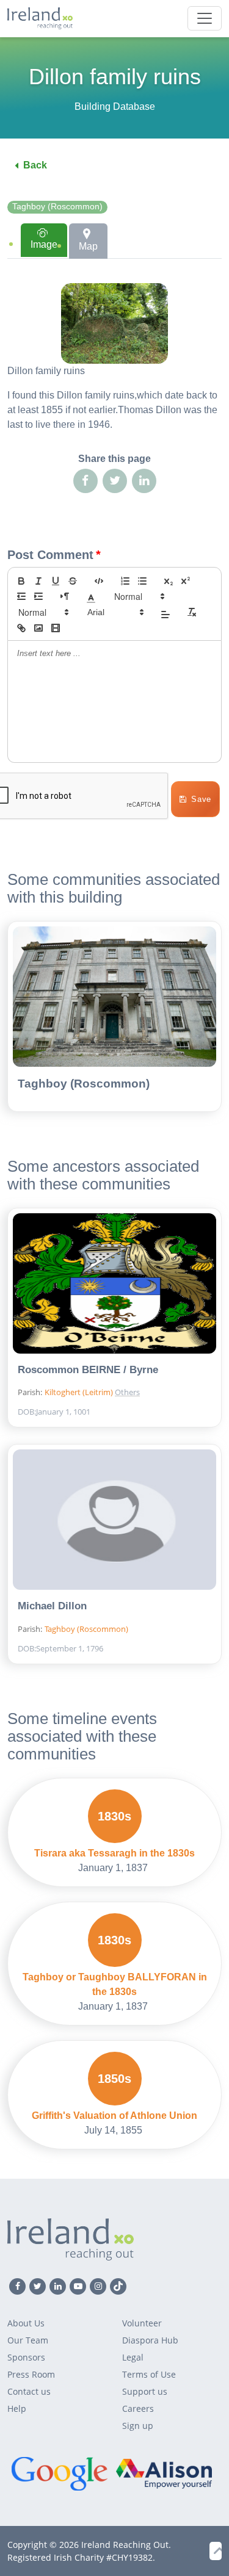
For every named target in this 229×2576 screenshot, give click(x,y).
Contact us (29, 2391)
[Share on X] (115, 481)
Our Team (28, 2340)
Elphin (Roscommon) (165, 1098)
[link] (21, 628)
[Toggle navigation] (205, 18)
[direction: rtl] (65, 596)
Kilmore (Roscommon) (165, 1332)
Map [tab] (88, 246)
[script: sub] (169, 581)
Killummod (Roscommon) (165, 1196)
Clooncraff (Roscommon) (165, 1039)
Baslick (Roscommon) (165, 1000)
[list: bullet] (142, 581)
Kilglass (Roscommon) (165, 1137)
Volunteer (142, 2323)
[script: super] (186, 581)
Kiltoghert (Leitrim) (80, 1392)
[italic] (38, 581)
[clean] (192, 612)
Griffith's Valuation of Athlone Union (114, 2116)
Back (35, 165)
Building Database (115, 106)
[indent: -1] (21, 596)
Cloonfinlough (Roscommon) (166, 1059)
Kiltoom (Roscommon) (165, 1235)
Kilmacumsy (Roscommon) (165, 1215)
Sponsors (26, 2357)
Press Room (31, 2374)
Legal (133, 2357)
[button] (91, 596)
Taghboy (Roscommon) (57, 207)
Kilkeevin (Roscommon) (165, 1156)
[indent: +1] (38, 596)
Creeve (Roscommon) (165, 1078)
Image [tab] (44, 244)
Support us (145, 2391)
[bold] (21, 581)
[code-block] (99, 581)
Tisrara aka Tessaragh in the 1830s (114, 1853)
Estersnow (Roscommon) (165, 1117)
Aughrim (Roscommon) (165, 1371)
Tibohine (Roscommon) (165, 1313)
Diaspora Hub (150, 2340)
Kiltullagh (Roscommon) (165, 1274)
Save (201, 799)
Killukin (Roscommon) (165, 1176)
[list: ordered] (125, 581)
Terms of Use (149, 2374)
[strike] (73, 581)
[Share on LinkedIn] (144, 481)
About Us (26, 2323)
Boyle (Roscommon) (165, 1020)
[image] (38, 628)
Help (17, 2408)
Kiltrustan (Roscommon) (165, 1254)
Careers (138, 2408)
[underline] (56, 581)
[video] (56, 628)
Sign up (138, 2426)
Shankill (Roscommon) (165, 1293)
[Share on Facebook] (85, 481)
